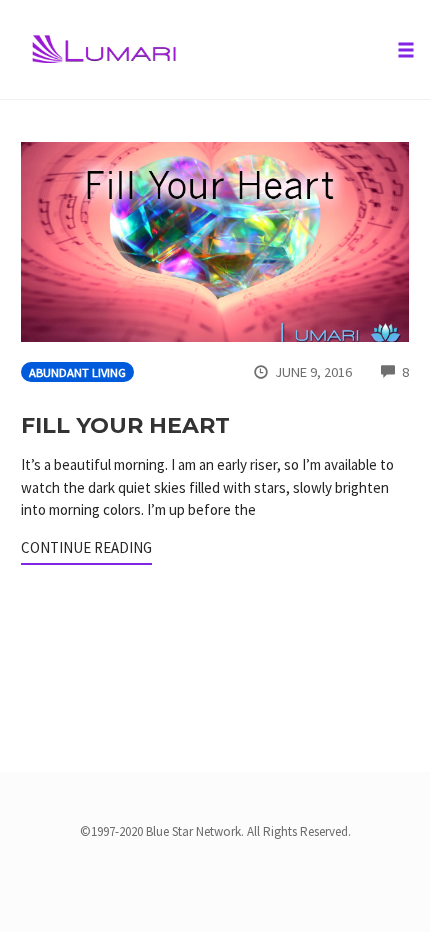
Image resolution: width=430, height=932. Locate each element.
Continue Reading (86, 547)
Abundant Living (77, 372)
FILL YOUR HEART (125, 425)
